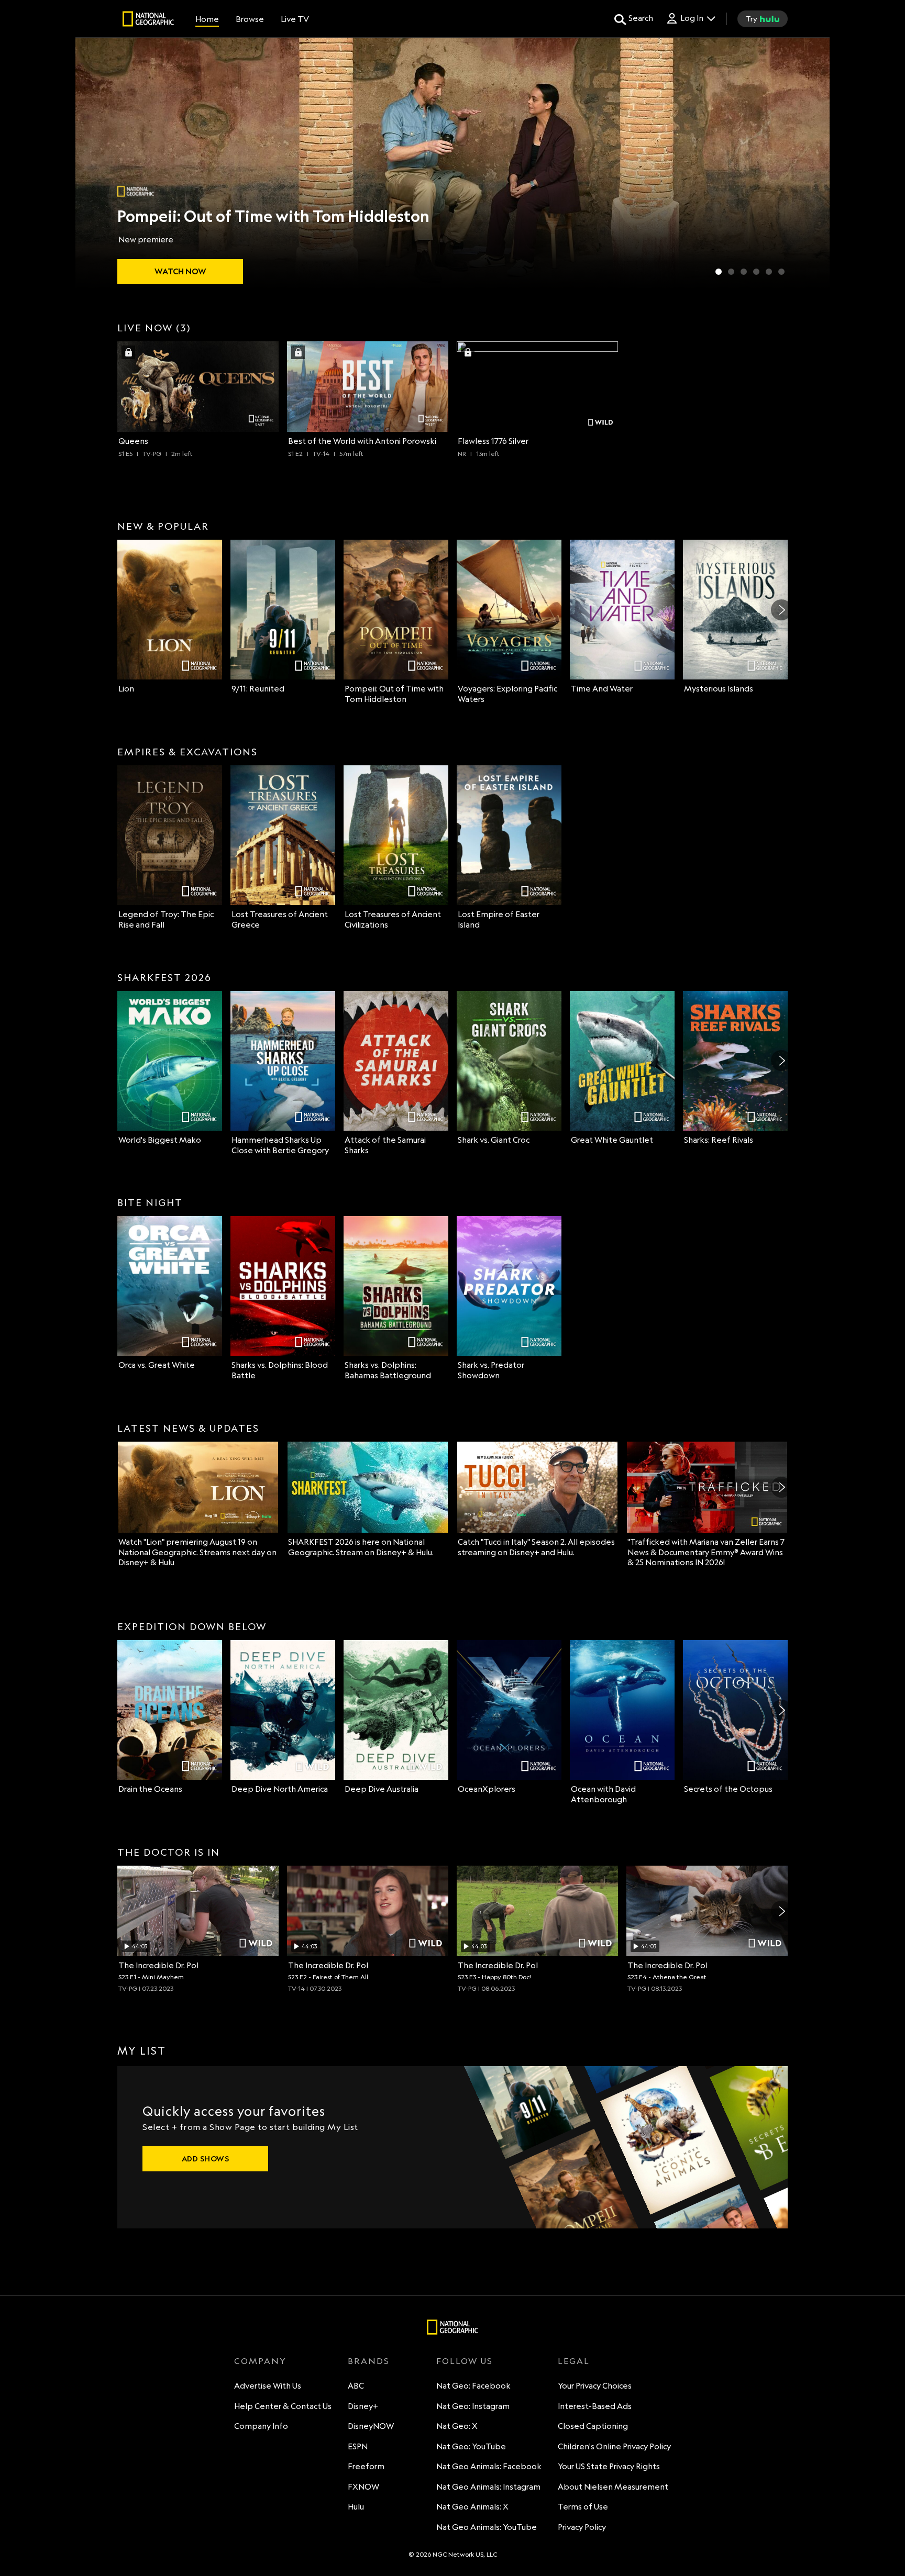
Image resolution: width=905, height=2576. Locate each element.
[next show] (811, 163)
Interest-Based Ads (595, 2406)
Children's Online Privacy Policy (614, 2446)
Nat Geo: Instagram (473, 2406)
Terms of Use (583, 2507)
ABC (356, 2386)
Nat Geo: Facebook (473, 2386)
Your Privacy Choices (595, 2386)
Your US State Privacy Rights (609, 2466)
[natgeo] (148, 20)
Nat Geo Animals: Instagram (488, 2487)
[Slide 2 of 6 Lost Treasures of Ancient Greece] (731, 272)
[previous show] (94, 163)
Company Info (261, 2426)
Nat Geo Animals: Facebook (489, 2466)
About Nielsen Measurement (613, 2487)
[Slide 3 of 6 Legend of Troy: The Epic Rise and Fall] (744, 272)
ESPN (358, 2446)
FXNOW (363, 2487)
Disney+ (363, 2406)
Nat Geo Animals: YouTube (487, 2527)
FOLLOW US (465, 2361)
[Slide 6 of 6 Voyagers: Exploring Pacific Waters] (781, 272)
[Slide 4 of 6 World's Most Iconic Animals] (756, 272)
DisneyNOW (371, 2426)
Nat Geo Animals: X (472, 2507)
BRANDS (369, 2361)
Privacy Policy (582, 2527)
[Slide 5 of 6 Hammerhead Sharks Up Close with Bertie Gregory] (769, 272)
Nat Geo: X (457, 2426)
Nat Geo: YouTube (471, 2446)
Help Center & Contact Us (283, 2406)
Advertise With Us (268, 2386)
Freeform (366, 2466)
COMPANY (260, 2361)
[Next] (781, 610)
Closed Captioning (593, 2426)
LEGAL (574, 2361)
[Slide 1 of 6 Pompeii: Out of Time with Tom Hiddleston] (719, 272)
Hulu (356, 2507)
